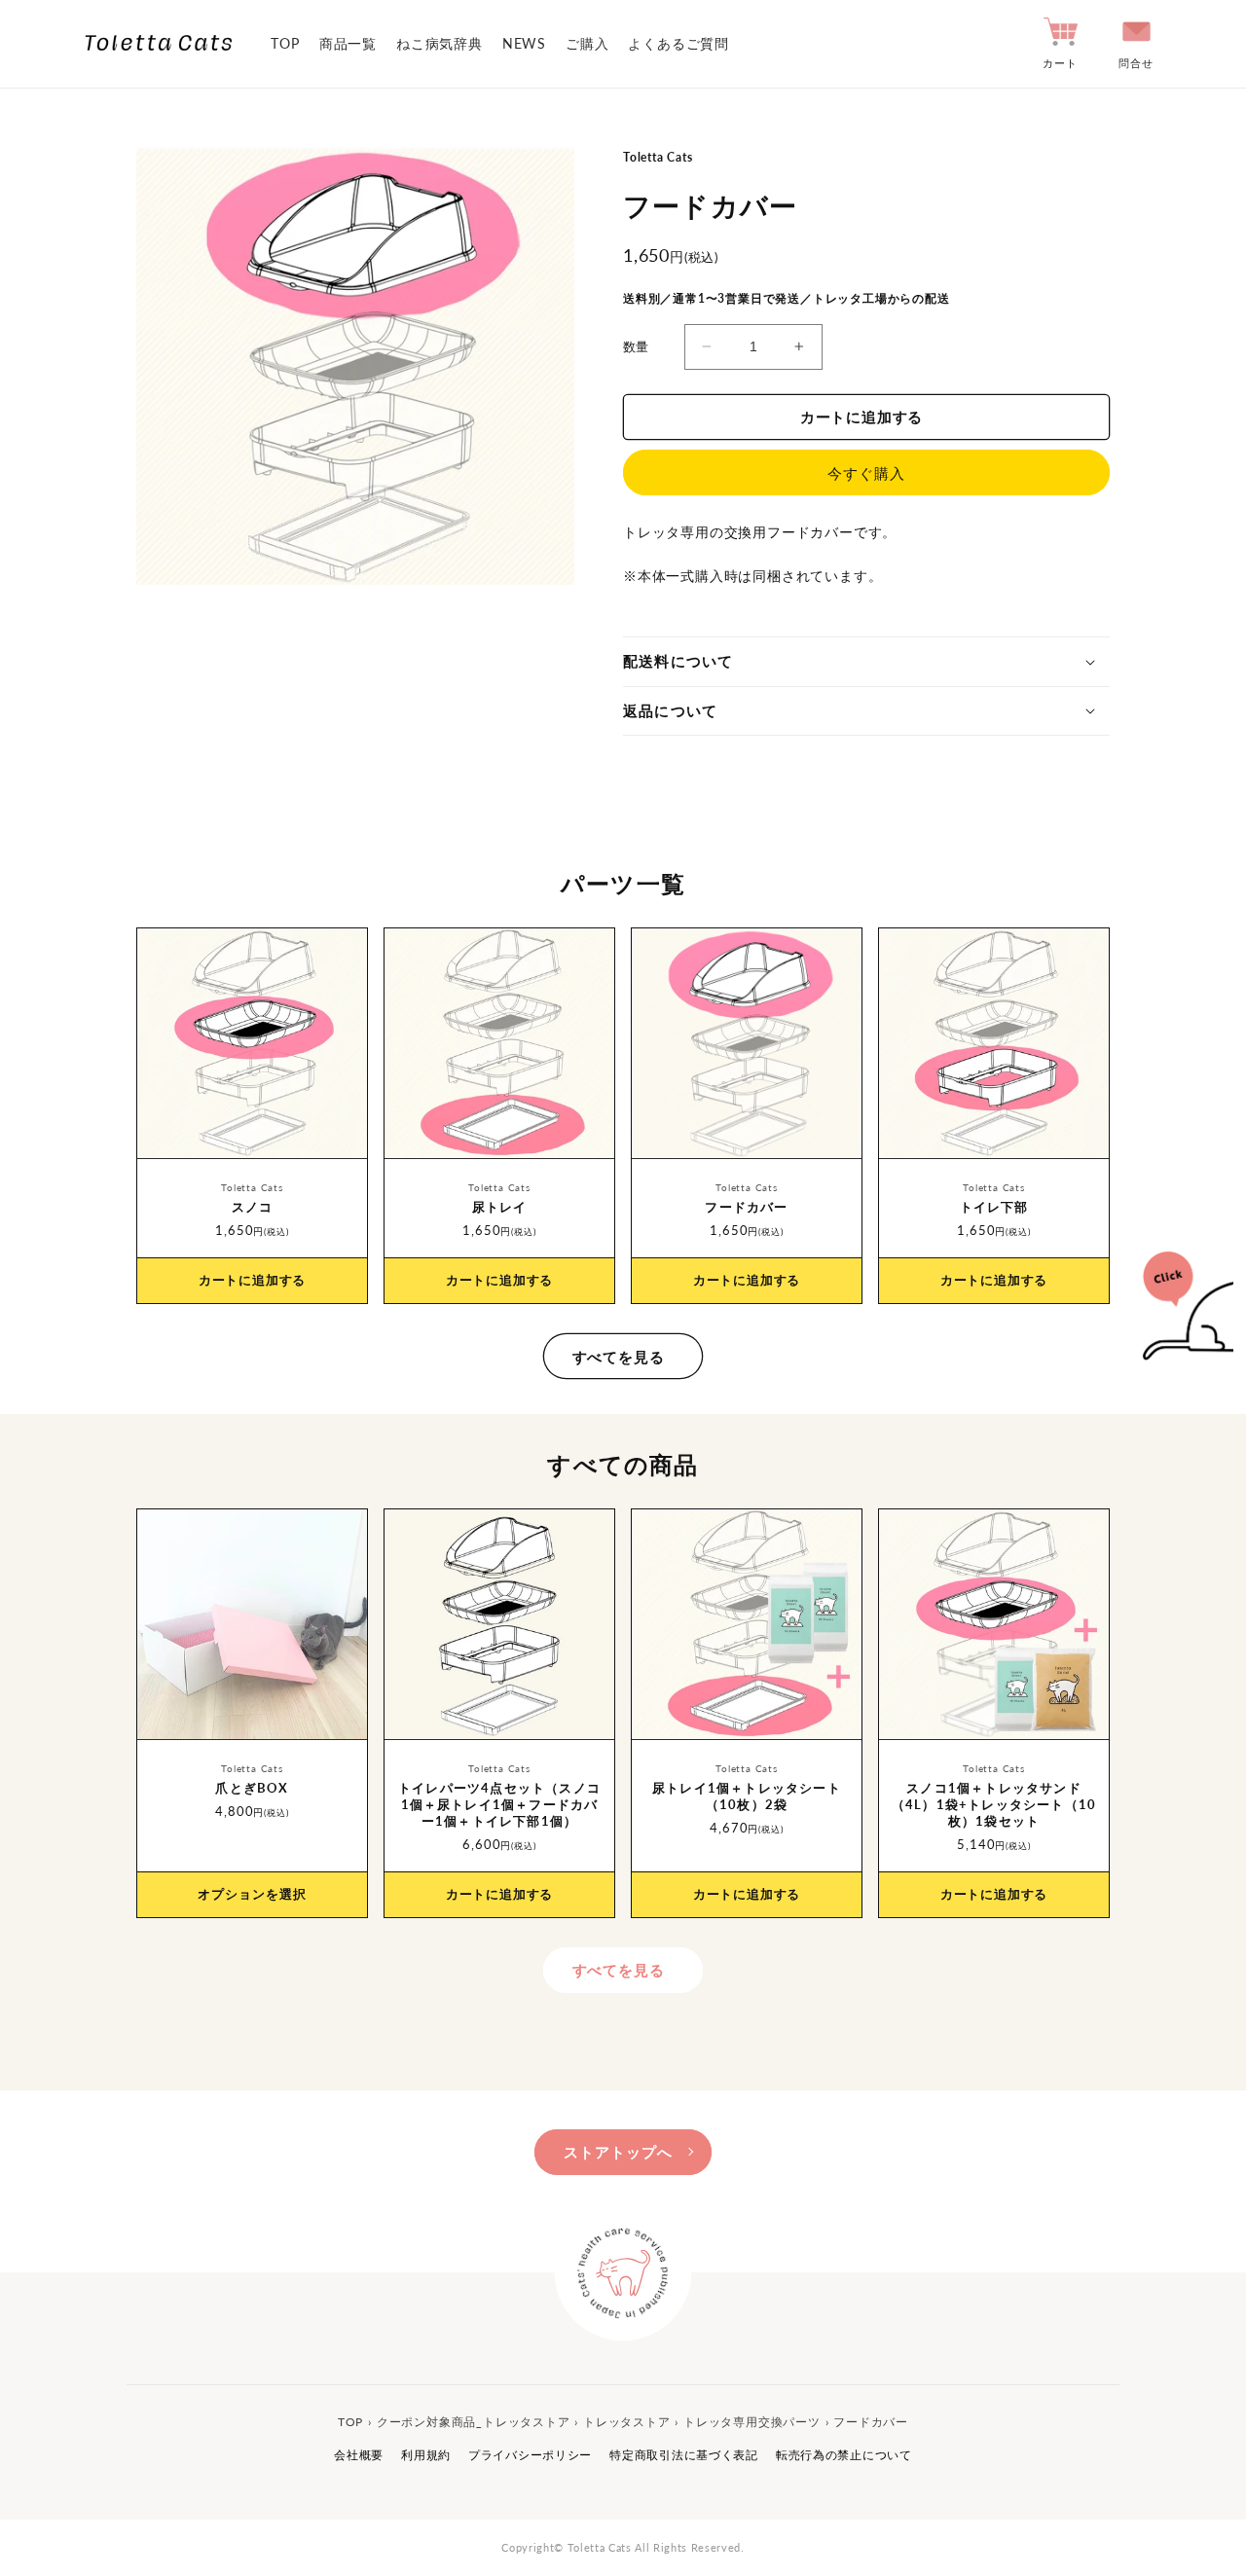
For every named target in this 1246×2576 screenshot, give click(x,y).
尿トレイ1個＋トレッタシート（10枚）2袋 (747, 1796)
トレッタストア (627, 2422)
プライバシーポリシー (530, 2455)
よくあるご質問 (678, 43)
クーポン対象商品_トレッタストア (474, 2422)
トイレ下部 (994, 1207)
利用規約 (426, 2455)
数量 (636, 346)
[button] (866, 662)
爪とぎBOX (252, 1788)
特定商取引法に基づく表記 (684, 2455)
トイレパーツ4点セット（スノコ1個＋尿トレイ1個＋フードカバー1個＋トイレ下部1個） (499, 1804)
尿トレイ (500, 1207)
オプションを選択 (252, 1894)
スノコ (253, 1207)
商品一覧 (348, 43)
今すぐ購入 (866, 473)
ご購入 (587, 43)
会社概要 (359, 2455)
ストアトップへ (618, 2152)
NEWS (524, 43)
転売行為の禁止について (844, 2455)
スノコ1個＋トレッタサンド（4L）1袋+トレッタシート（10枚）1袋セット (994, 1804)
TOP (285, 43)
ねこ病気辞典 (440, 43)
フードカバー (746, 1207)
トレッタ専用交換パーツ (752, 2422)
